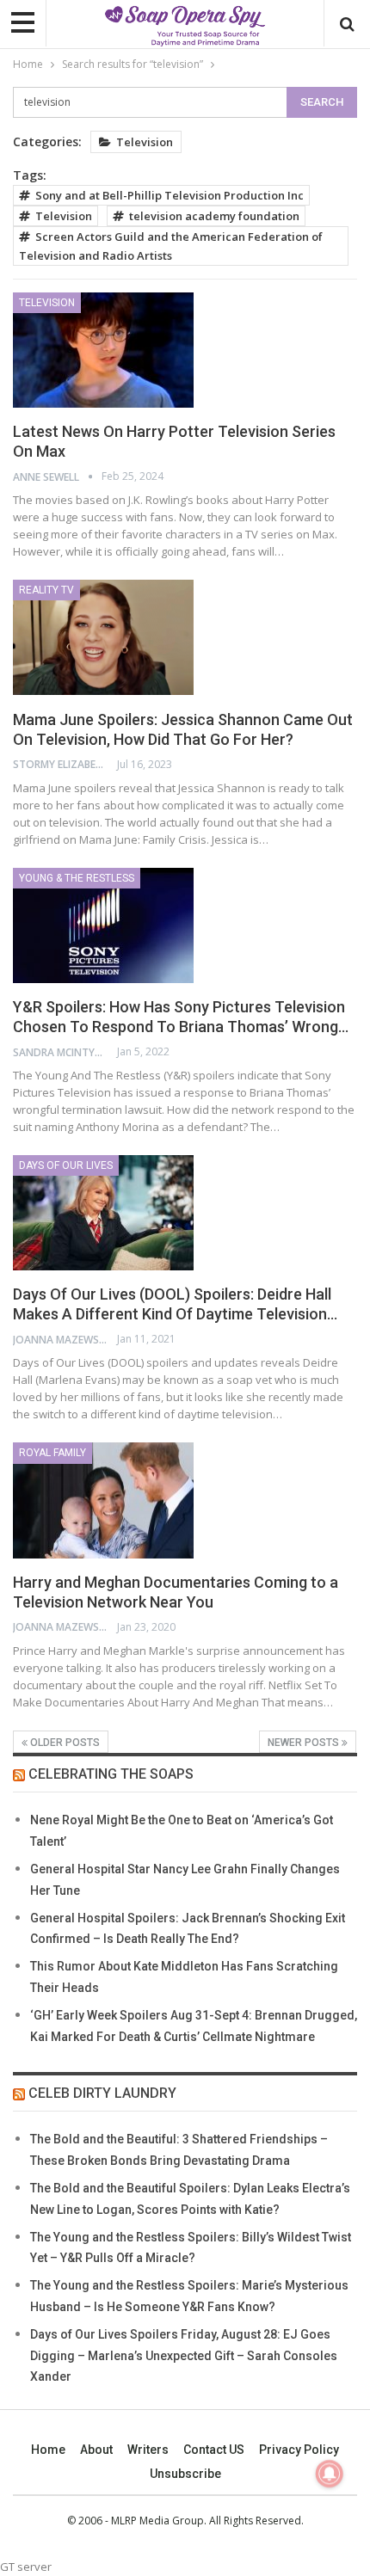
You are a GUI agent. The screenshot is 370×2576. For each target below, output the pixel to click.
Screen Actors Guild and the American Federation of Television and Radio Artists (171, 246)
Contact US (214, 2450)
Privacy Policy (299, 2450)
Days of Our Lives (66, 1165)
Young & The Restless (77, 878)
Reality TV (46, 590)
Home (48, 2450)
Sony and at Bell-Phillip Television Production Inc (170, 195)
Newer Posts (305, 1743)
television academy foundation (214, 216)
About (96, 2450)
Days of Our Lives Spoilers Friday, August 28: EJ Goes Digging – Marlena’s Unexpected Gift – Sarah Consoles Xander (184, 2356)
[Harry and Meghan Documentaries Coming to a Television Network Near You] (103, 1500)
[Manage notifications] (330, 2474)
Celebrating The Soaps (111, 1774)
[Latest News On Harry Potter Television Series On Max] (103, 350)
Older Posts (64, 1743)
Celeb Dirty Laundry (102, 2093)
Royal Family (52, 1453)
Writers (148, 2450)
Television (145, 142)
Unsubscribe (185, 2474)
